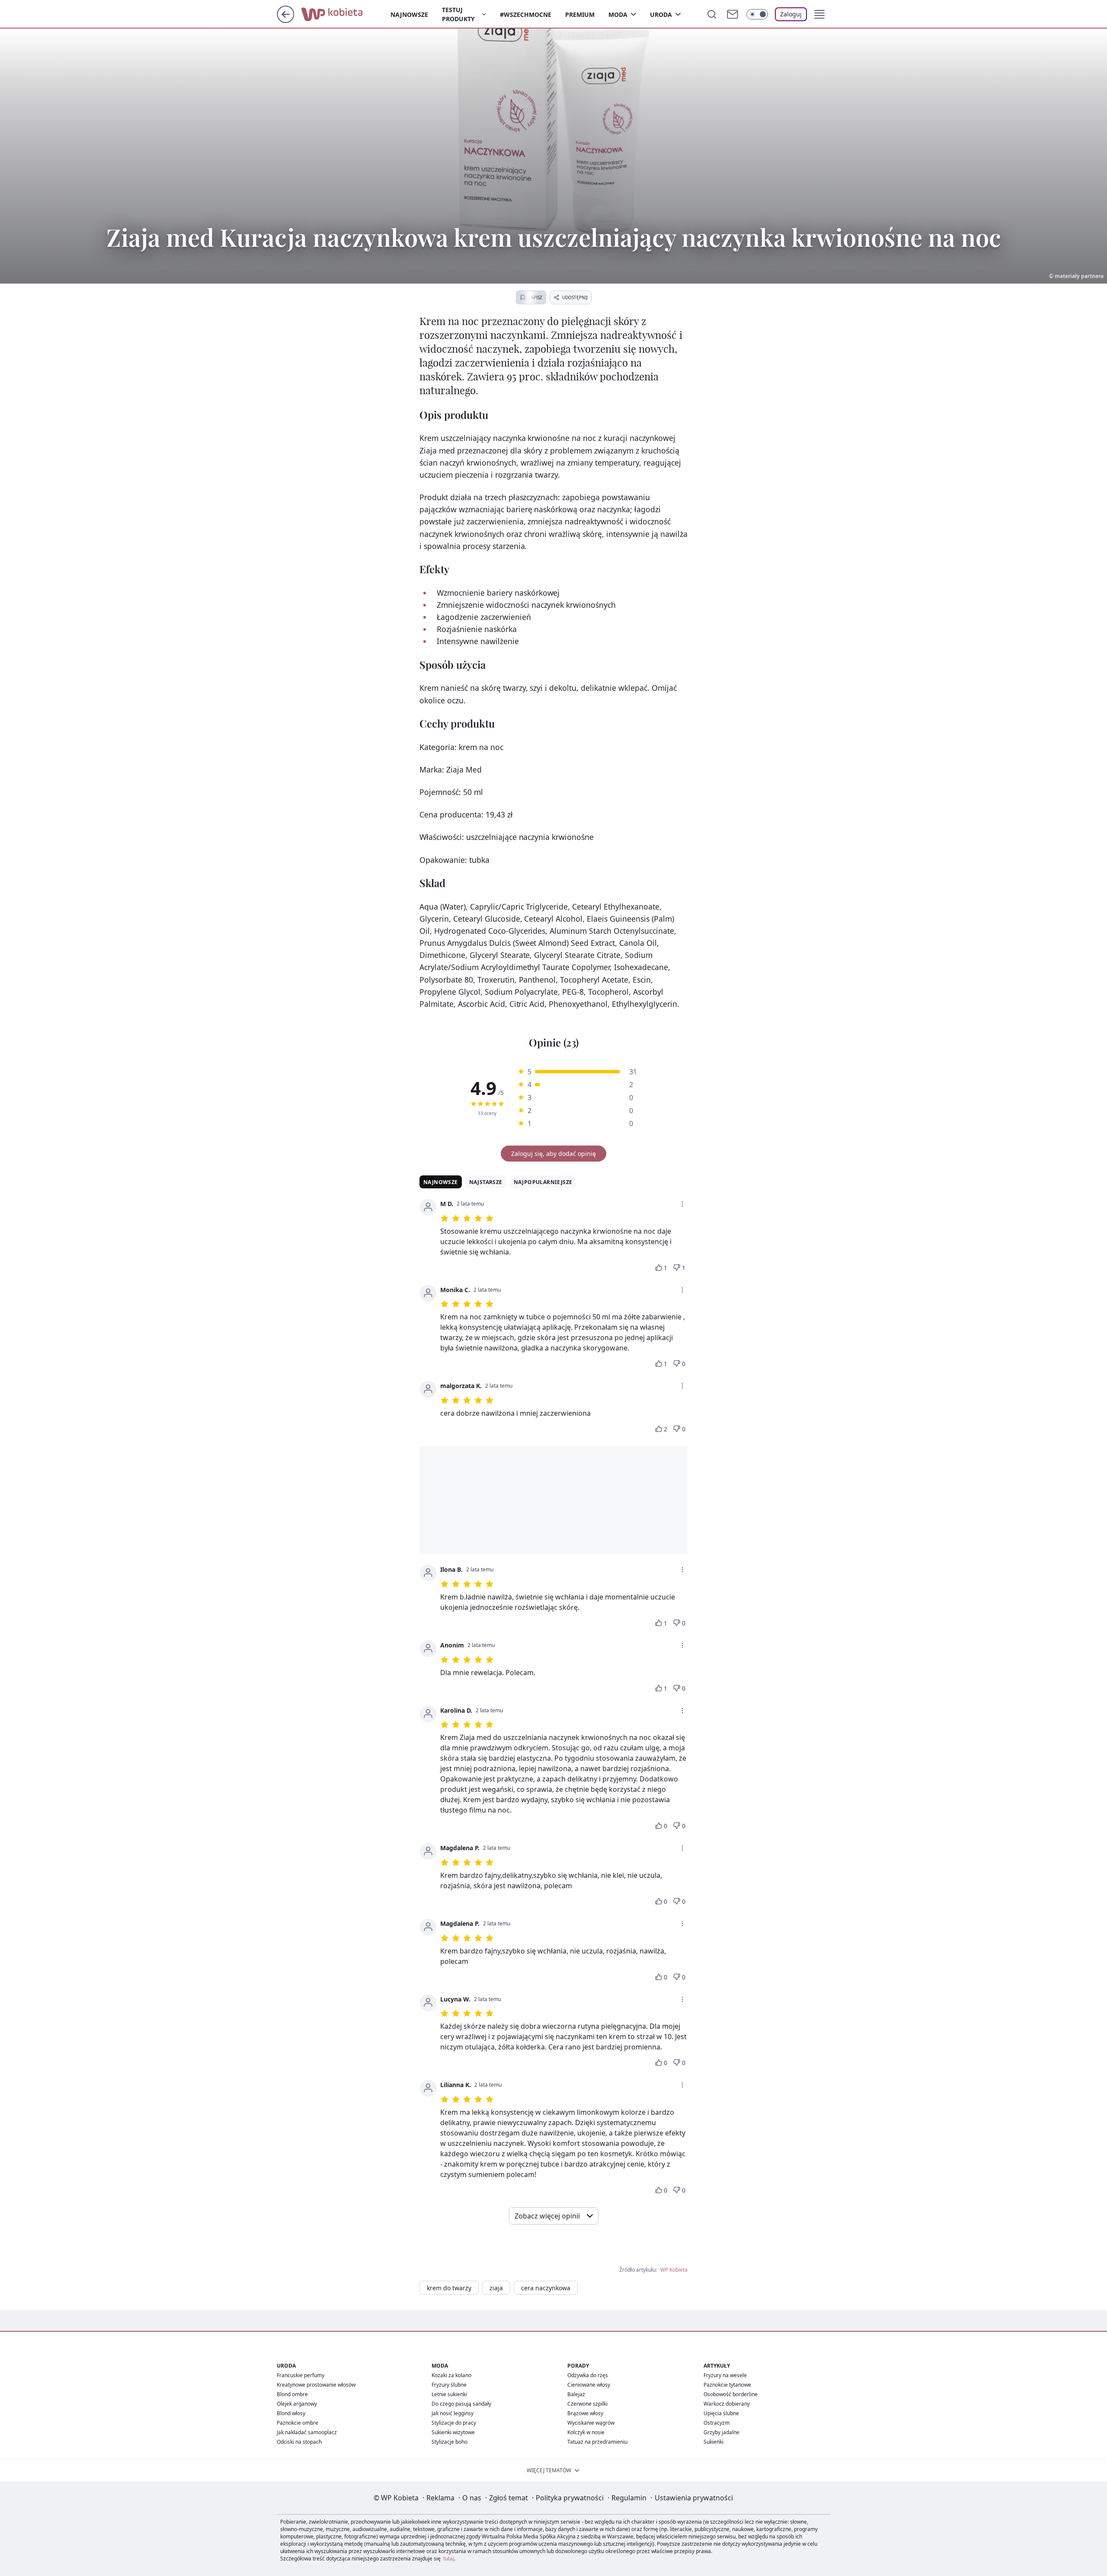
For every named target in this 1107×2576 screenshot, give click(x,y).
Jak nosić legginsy (453, 2413)
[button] (819, 14)
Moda (618, 14)
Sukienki (713, 2442)
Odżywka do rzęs (588, 2375)
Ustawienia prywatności (694, 2498)
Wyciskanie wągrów (591, 2423)
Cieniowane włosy (589, 2385)
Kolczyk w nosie (586, 2432)
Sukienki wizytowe (453, 2432)
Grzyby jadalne (721, 2432)
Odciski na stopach (299, 2442)
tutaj (449, 2558)
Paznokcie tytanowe (727, 2385)
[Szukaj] (712, 14)
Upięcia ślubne (721, 2413)
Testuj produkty (458, 14)
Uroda (661, 14)
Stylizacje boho (450, 2442)
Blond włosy (291, 2413)
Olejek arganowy (297, 2404)
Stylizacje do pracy (454, 2423)
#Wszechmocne (526, 14)
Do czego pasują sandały (461, 2404)
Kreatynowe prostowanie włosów (316, 2385)
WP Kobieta (674, 2270)
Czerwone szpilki (587, 2404)
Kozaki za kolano (451, 2375)
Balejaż (576, 2394)
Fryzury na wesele (725, 2375)
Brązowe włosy (585, 2413)
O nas (472, 2498)
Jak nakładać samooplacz (307, 2432)
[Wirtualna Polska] (314, 14)
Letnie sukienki (449, 2394)
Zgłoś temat (509, 2498)
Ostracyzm (717, 2423)
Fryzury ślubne (449, 2385)
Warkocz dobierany (727, 2404)
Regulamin (629, 2498)
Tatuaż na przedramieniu (597, 2442)
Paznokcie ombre (298, 2423)
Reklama (440, 2498)
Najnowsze (409, 14)
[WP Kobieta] (346, 13)
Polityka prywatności (570, 2498)
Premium (580, 14)
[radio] (474, 1104)
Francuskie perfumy (301, 2375)
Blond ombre (292, 2394)
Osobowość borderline (731, 2394)
